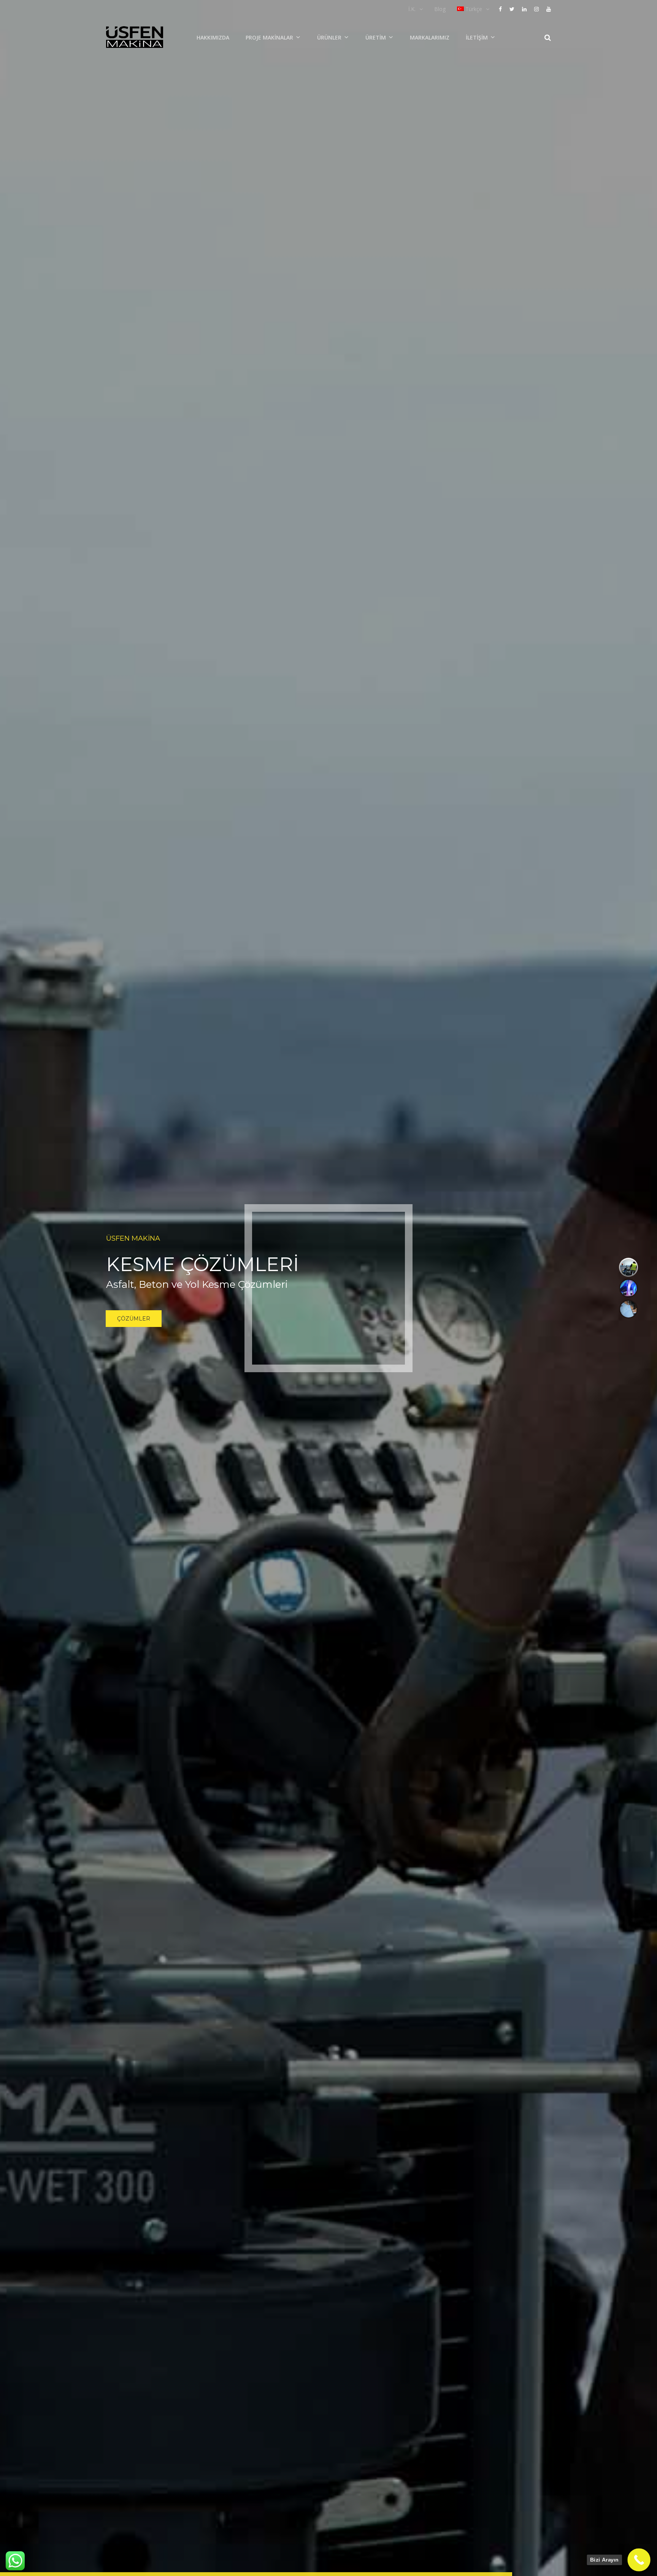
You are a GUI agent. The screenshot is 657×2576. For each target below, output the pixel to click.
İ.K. (412, 9)
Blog (440, 9)
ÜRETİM (376, 37)
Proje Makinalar (269, 37)
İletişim (477, 37)
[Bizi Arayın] (639, 2560)
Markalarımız (430, 37)
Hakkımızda (213, 37)
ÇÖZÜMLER (134, 1319)
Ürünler (329, 37)
